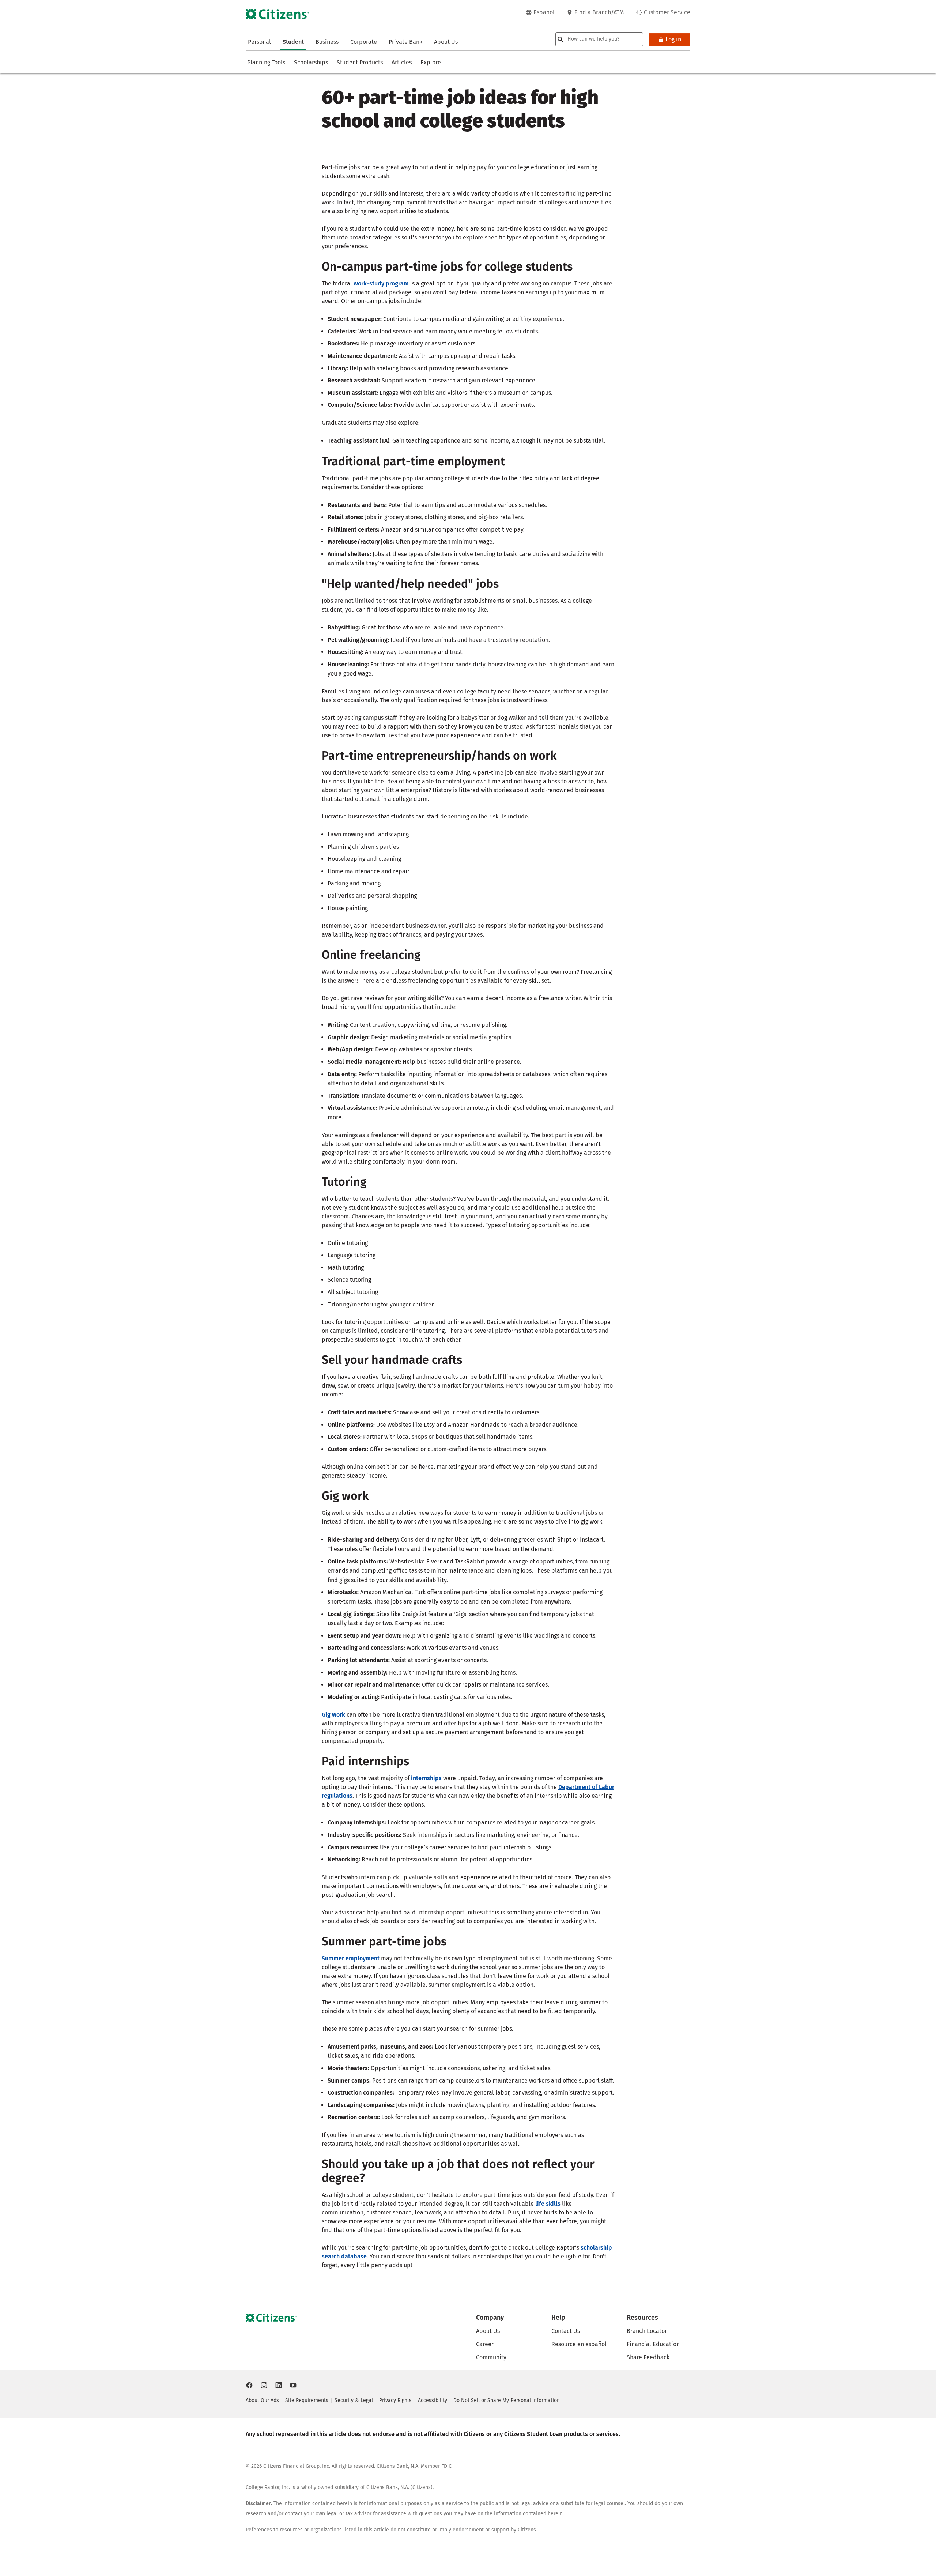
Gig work (333, 1715)
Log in (673, 39)
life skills (548, 2204)
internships (426, 1778)
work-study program (381, 283)
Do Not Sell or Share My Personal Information (507, 2400)
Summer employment (351, 1958)
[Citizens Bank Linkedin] (279, 2385)
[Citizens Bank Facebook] (249, 2385)
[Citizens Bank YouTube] (293, 2385)
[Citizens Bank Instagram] (264, 2385)
